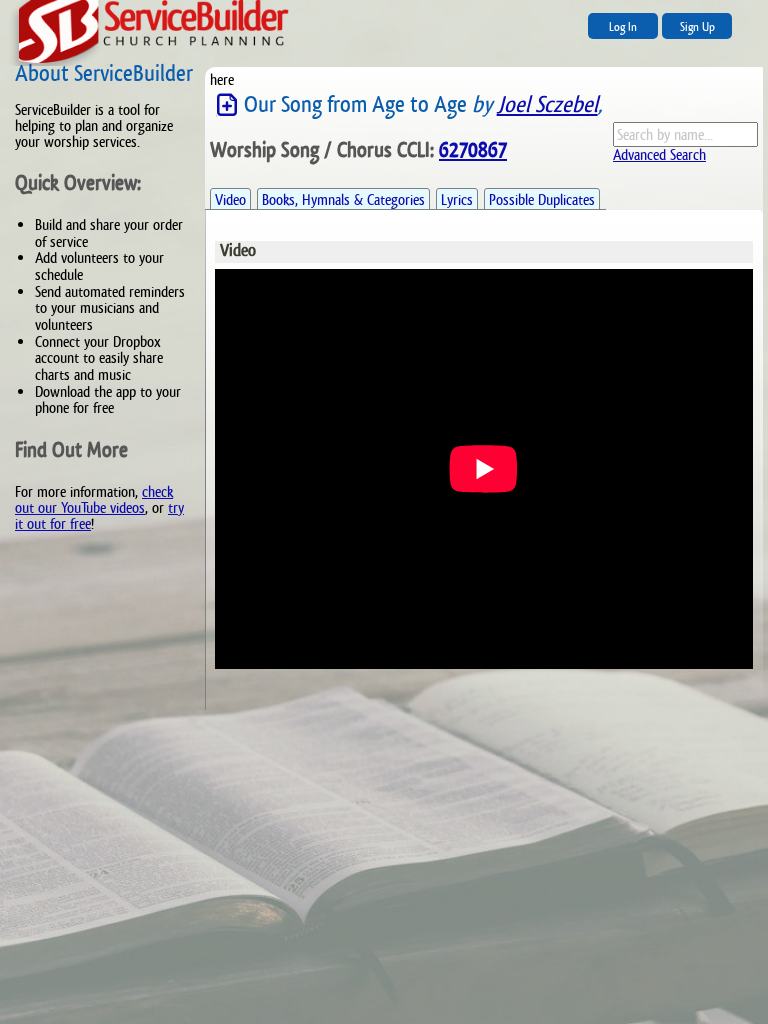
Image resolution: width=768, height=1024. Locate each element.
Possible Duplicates (542, 199)
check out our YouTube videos (94, 499)
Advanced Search (659, 154)
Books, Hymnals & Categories (343, 199)
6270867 (473, 150)
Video (230, 199)
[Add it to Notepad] (227, 105)
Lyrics (457, 199)
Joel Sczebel (547, 104)
